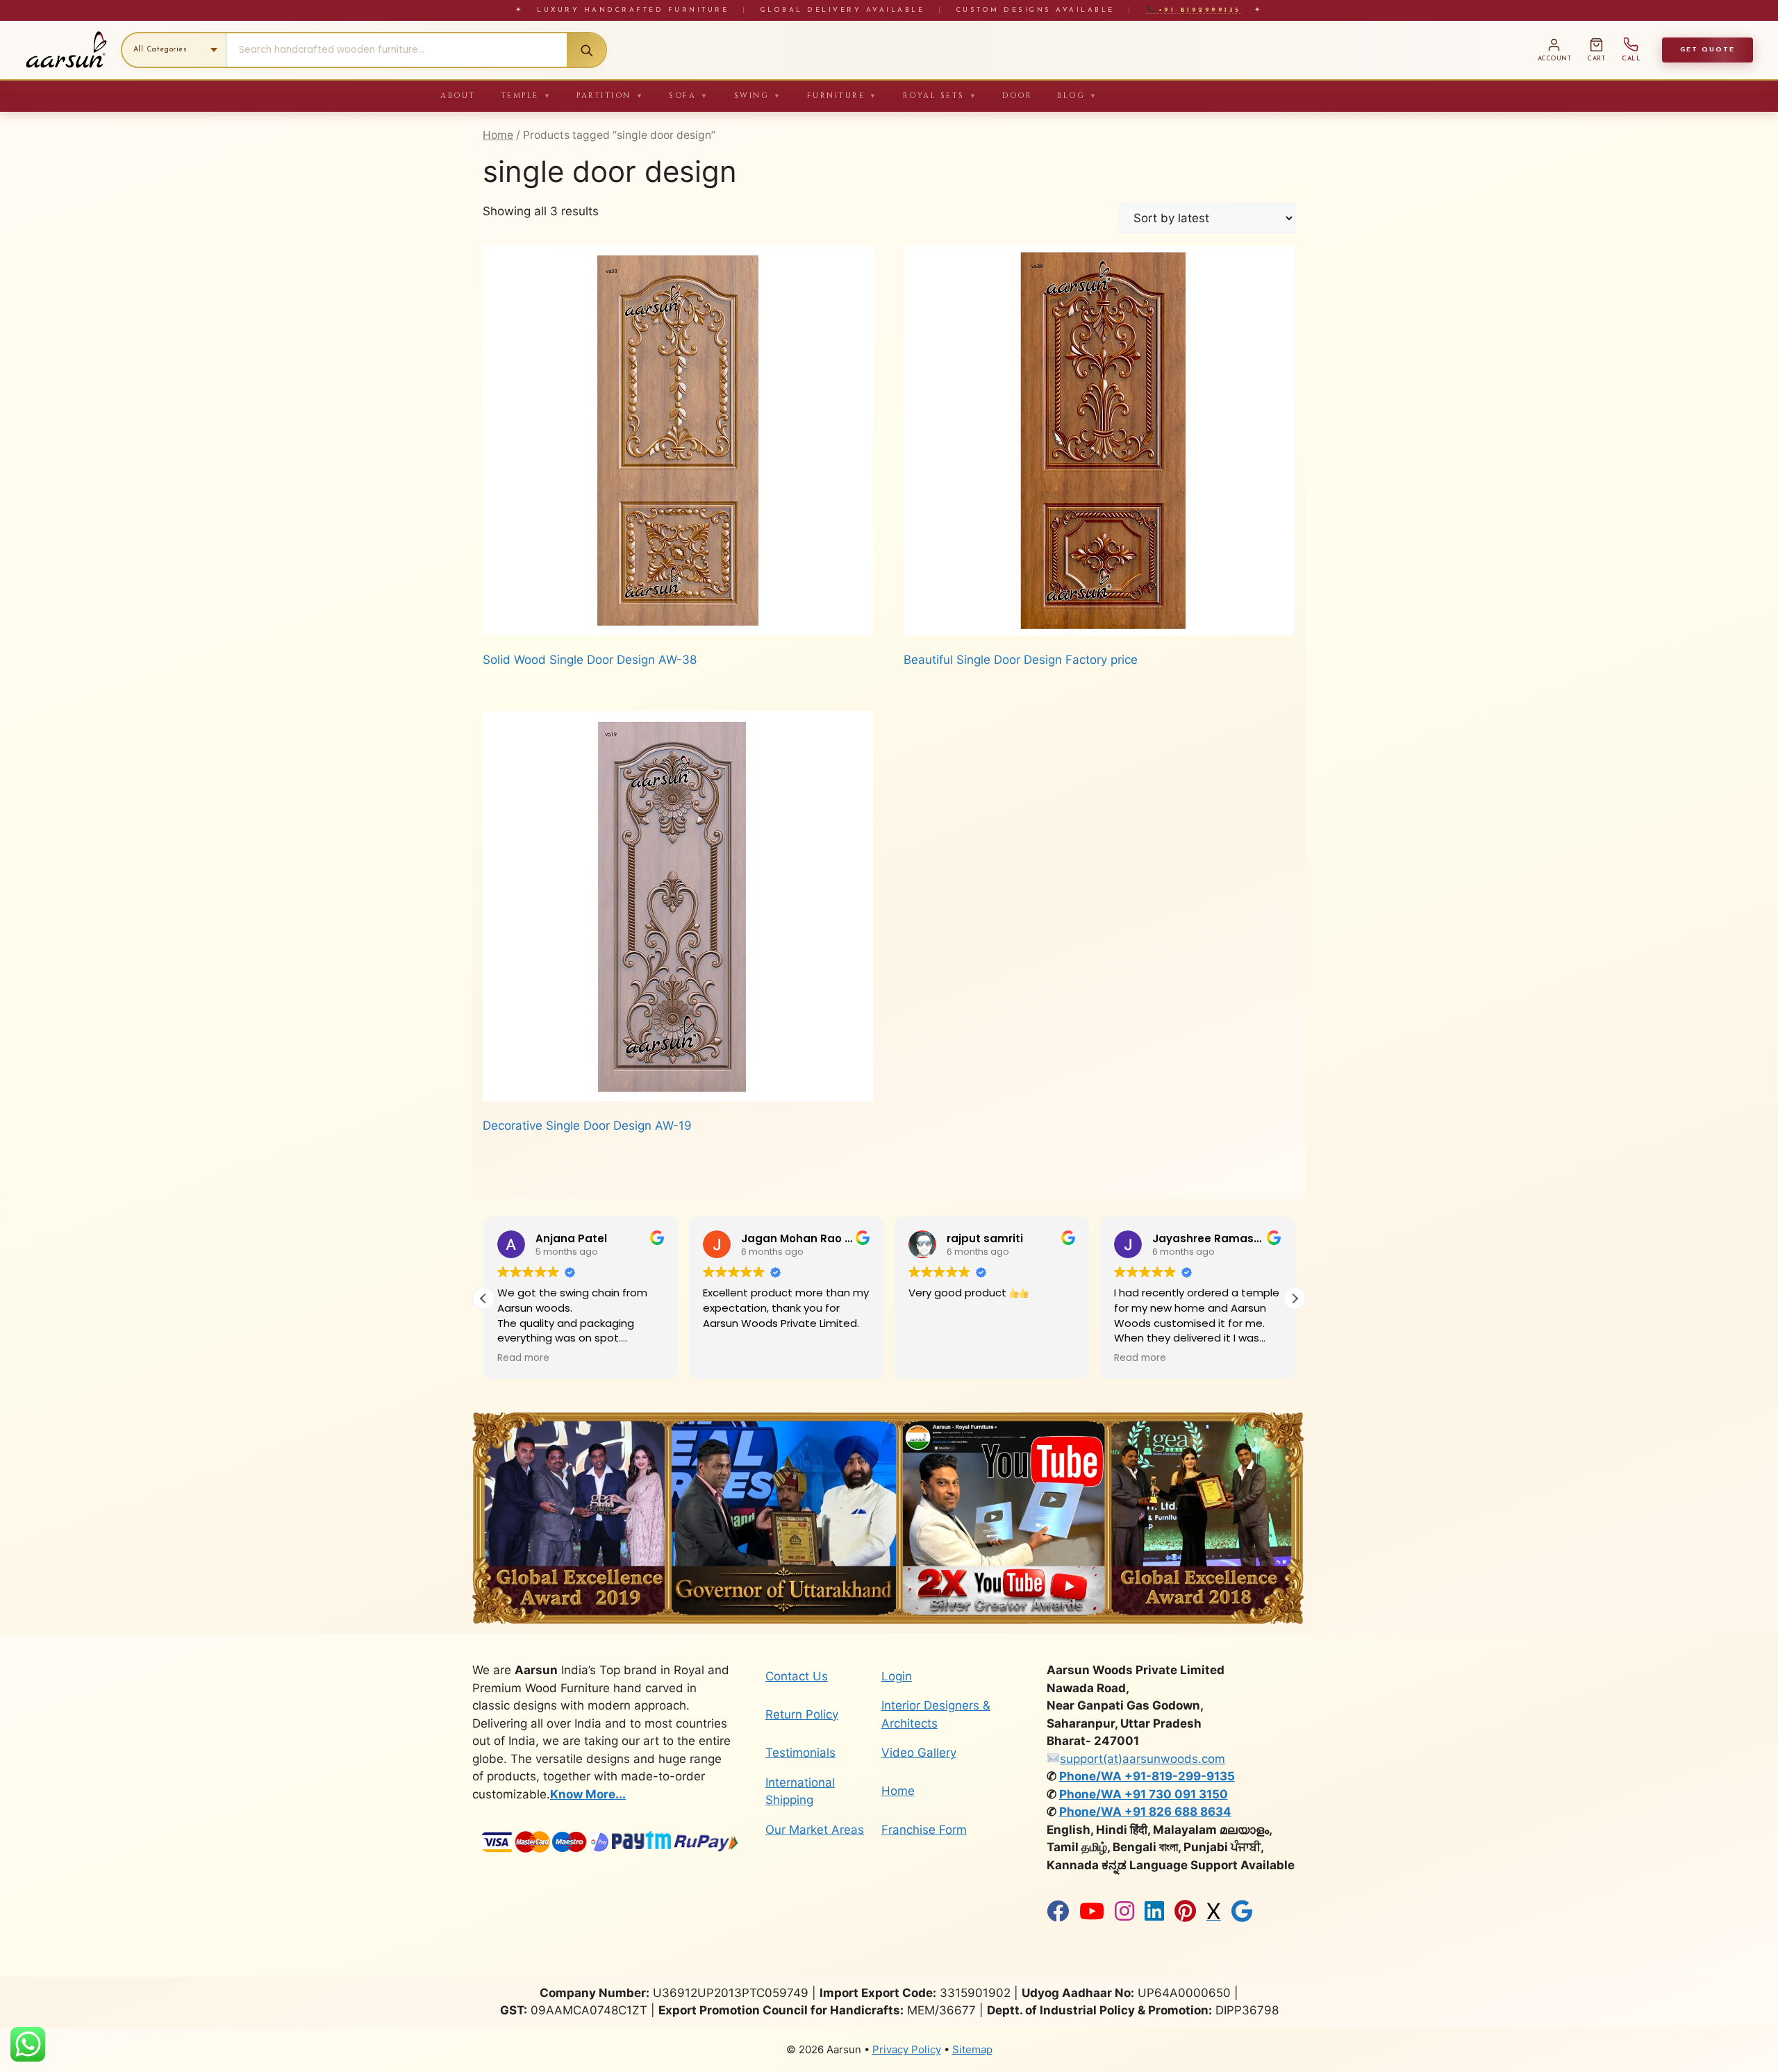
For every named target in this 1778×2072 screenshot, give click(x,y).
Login (897, 1676)
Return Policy (802, 1714)
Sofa (689, 95)
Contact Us (797, 1676)
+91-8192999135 (1197, 10)
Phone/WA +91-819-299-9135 (1147, 1776)
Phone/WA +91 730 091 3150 (1144, 1794)
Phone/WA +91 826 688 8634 (1145, 1812)
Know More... (588, 1794)
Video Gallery (919, 1753)
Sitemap (972, 2049)
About (458, 95)
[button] (1295, 1298)
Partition (610, 95)
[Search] (586, 50)
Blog (1078, 95)
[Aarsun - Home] (66, 50)
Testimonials (800, 1753)
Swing (758, 95)
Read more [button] (934, 1358)
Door (1017, 95)
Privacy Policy (907, 2049)
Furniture (842, 95)
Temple (526, 95)
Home (498, 135)
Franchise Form (924, 1830)
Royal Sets (940, 95)
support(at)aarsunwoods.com (1143, 1759)
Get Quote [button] (1708, 50)
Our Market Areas (815, 1830)
